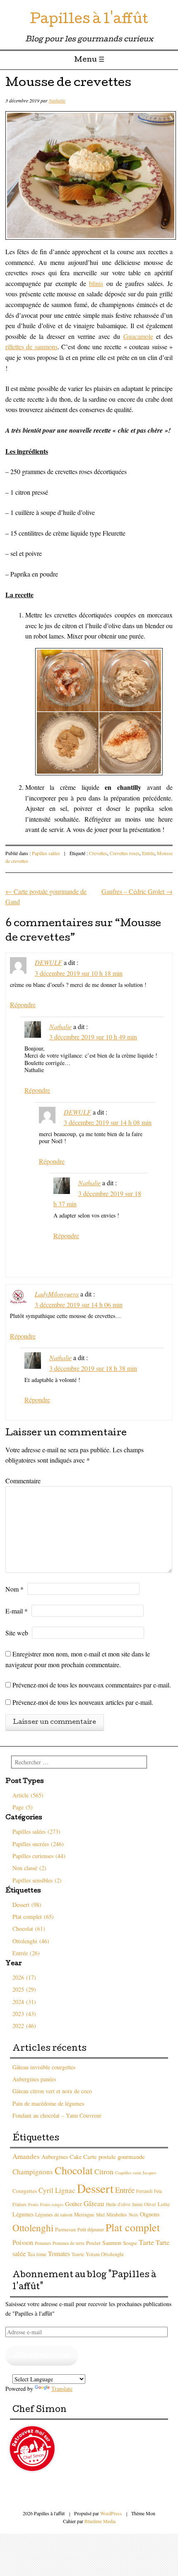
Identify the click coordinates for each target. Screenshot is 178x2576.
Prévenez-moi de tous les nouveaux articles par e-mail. (83, 1702)
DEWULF (48, 962)
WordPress (111, 2513)
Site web (17, 1633)
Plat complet (133, 2227)
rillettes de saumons (31, 347)
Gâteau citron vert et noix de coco (52, 2091)
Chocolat (74, 2170)
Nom (14, 1589)
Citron (104, 2171)
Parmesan (65, 2229)
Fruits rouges (52, 2204)
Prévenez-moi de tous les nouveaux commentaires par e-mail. (92, 1685)
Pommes (43, 2243)
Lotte (164, 2204)
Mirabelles (117, 2214)
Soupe (130, 2243)
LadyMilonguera (57, 1294)
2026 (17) (24, 1977)
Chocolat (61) (29, 1929)
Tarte (146, 2242)
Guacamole (138, 336)
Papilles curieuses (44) (39, 1856)
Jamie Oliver (144, 2204)
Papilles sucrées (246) (38, 1844)
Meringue (84, 2215)
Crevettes (98, 853)
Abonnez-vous (42, 2356)
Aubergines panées (34, 2079)
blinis (96, 283)
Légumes (23, 2214)
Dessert (95, 2188)
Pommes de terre (69, 2243)
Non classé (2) (29, 1868)
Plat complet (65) (33, 1917)
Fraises (19, 2204)
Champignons (33, 2172)
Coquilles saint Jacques (136, 2173)
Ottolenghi (33, 2228)
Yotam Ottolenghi (105, 2254)
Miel (100, 2215)
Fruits (33, 2204)
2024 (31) (24, 2002)
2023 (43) (24, 2014)
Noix (133, 2215)
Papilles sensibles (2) (37, 1880)
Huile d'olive (118, 2204)
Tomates (59, 2253)
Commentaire (23, 1481)
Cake (76, 2157)
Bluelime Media (100, 2521)
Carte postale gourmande (114, 2157)
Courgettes (25, 2191)
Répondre (23, 1004)
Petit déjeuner (91, 2229)
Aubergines (55, 2157)
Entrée (148, 853)
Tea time (37, 2254)
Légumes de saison (54, 2214)
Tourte (78, 2254)
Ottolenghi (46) (31, 1941)
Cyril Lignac (57, 2190)
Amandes (26, 2156)
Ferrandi (144, 2191)
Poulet (93, 2243)
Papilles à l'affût (89, 20)
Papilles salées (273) (36, 1831)
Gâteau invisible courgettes (44, 2067)
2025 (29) (24, 1989)
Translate (62, 2389)
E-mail (17, 1611)
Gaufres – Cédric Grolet (137, 891)
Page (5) (23, 1807)
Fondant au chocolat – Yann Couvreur (57, 2115)
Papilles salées (46, 853)
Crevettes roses (125, 853)
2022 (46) (24, 2026)
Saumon (112, 2243)
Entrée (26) (26, 1953)
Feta (158, 2191)
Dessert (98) (27, 1905)
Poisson (23, 2242)
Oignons (150, 2214)
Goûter (73, 2204)
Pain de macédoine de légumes (48, 2103)
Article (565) (28, 1795)
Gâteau (94, 2203)
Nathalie (57, 100)
